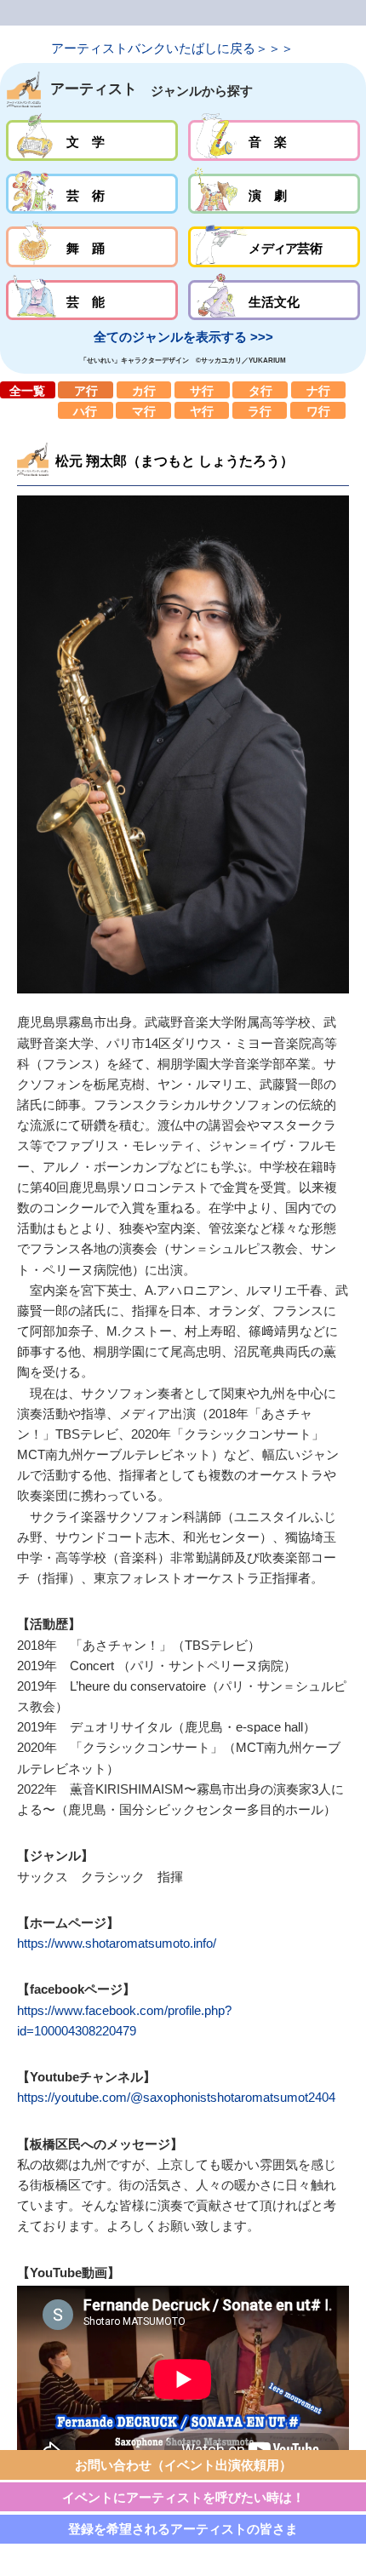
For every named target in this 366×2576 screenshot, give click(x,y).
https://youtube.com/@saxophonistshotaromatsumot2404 (176, 2097)
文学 (91, 140)
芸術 (91, 194)
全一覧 (28, 390)
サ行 (202, 390)
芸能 (91, 301)
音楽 (274, 140)
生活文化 (274, 301)
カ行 (144, 390)
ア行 (86, 390)
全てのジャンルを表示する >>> (183, 337)
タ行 (260, 390)
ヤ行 (202, 410)
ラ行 (260, 410)
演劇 (274, 194)
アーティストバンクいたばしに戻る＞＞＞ (172, 48)
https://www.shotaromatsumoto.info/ (117, 1943)
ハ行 (86, 410)
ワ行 (318, 410)
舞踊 (91, 247)
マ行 (143, 410)
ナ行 (319, 390)
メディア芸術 (274, 247)
